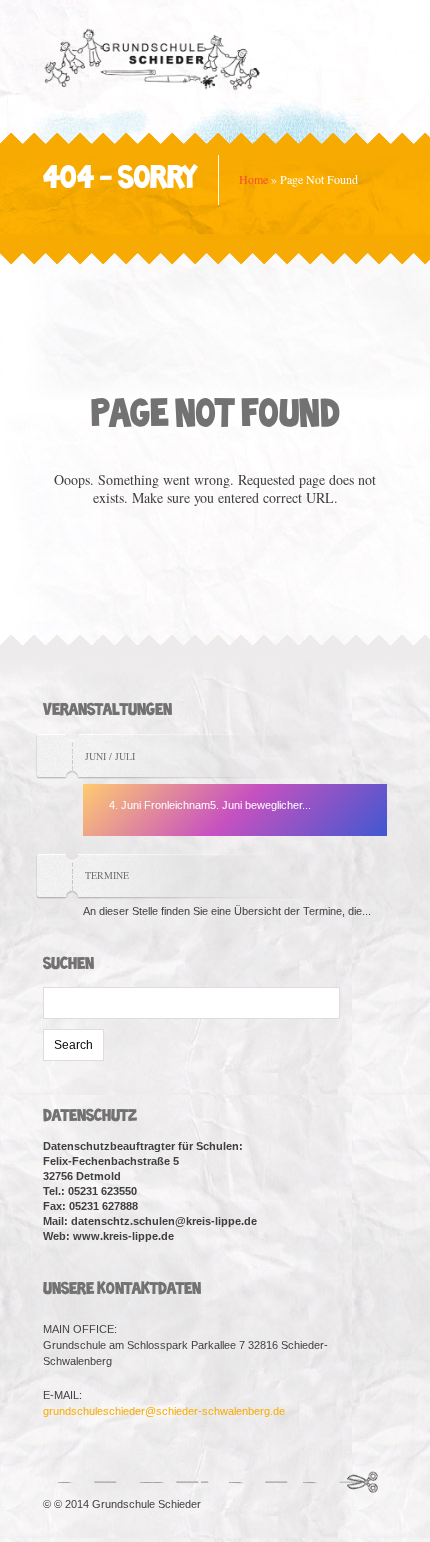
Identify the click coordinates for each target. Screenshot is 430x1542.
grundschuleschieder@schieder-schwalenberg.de (164, 1411)
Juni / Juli (110, 756)
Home (253, 179)
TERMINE (107, 875)
